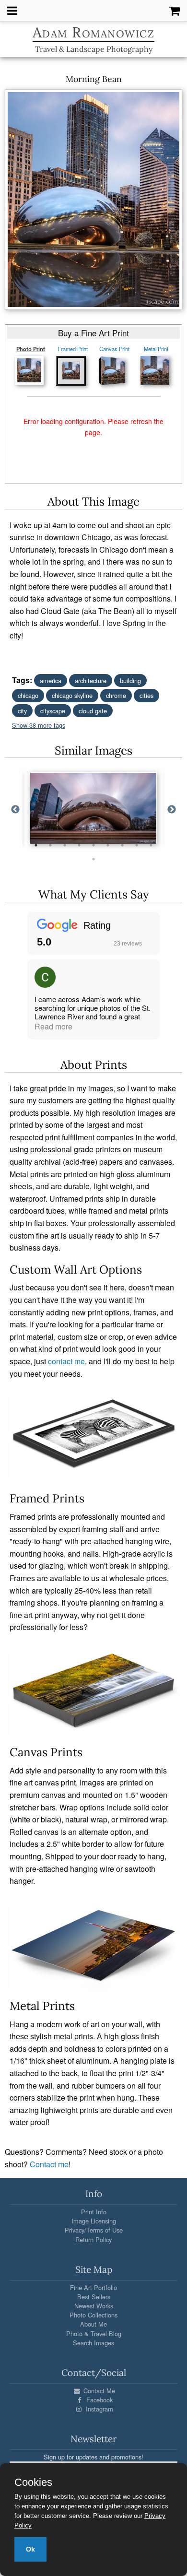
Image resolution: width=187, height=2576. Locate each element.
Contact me (49, 2164)
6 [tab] (108, 845)
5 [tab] (93, 845)
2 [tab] (50, 845)
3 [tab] (65, 845)
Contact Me (98, 2391)
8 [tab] (137, 845)
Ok (30, 2549)
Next (172, 810)
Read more (53, 1026)
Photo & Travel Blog (94, 2334)
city (22, 711)
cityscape (53, 711)
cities (146, 695)
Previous (15, 810)
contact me (66, 1361)
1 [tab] (36, 845)
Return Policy (93, 2239)
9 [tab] (151, 845)
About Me (93, 2324)
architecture (91, 680)
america (51, 680)
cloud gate (93, 711)
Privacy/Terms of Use (94, 2230)
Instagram (99, 2409)
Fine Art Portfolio (93, 2287)
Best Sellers (94, 2297)
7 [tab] (122, 845)
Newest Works (94, 2306)
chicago (28, 695)
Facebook (99, 2400)
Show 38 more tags (39, 725)
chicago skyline (72, 695)
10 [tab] (93, 859)
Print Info (94, 2212)
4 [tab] (79, 845)
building (130, 680)
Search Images (93, 2343)
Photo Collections (93, 2315)
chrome (116, 695)
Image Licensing (94, 2221)
